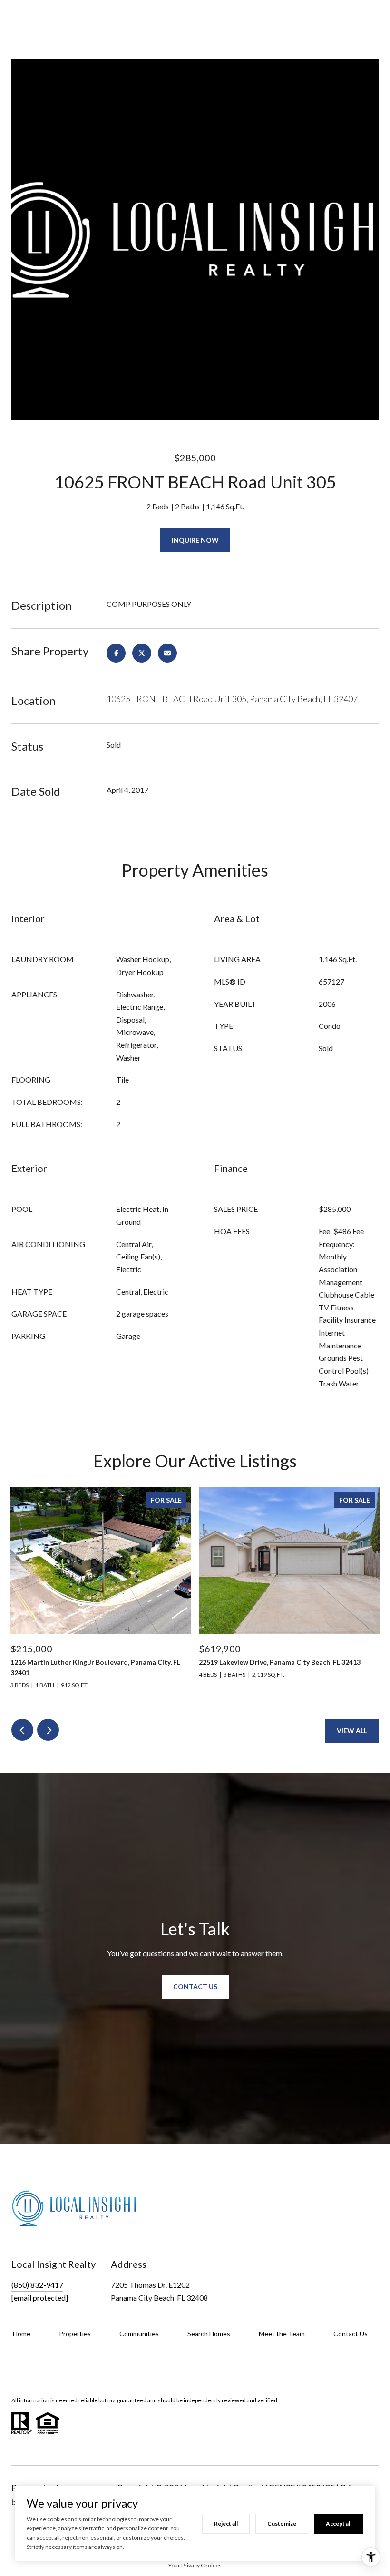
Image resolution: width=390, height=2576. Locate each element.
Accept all (339, 2523)
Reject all (226, 2523)
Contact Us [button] (195, 1986)
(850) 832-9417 (37, 2285)
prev (22, 1730)
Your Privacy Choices (195, 2565)
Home (22, 2334)
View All (352, 1731)
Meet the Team (282, 2334)
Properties (75, 2334)
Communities (139, 2334)
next (48, 1730)
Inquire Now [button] (195, 540)
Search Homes (209, 2334)
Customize (282, 2523)
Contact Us (351, 2334)
